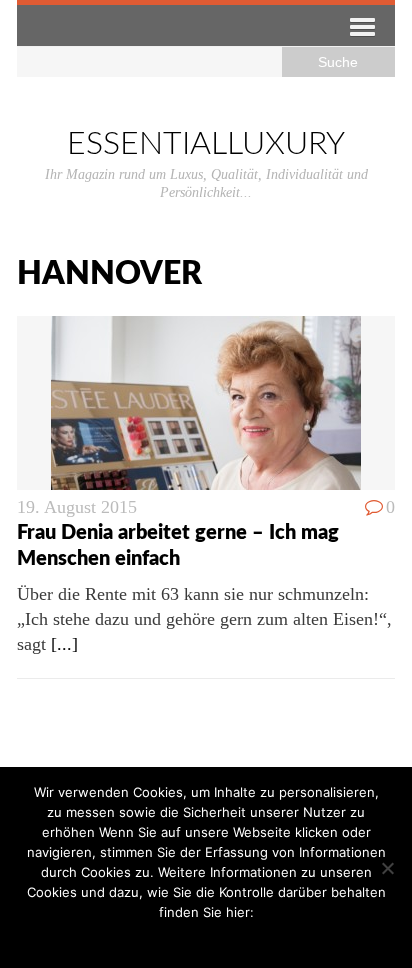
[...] (64, 644)
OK (162, 938)
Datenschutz (220, 938)
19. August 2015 (77, 507)
